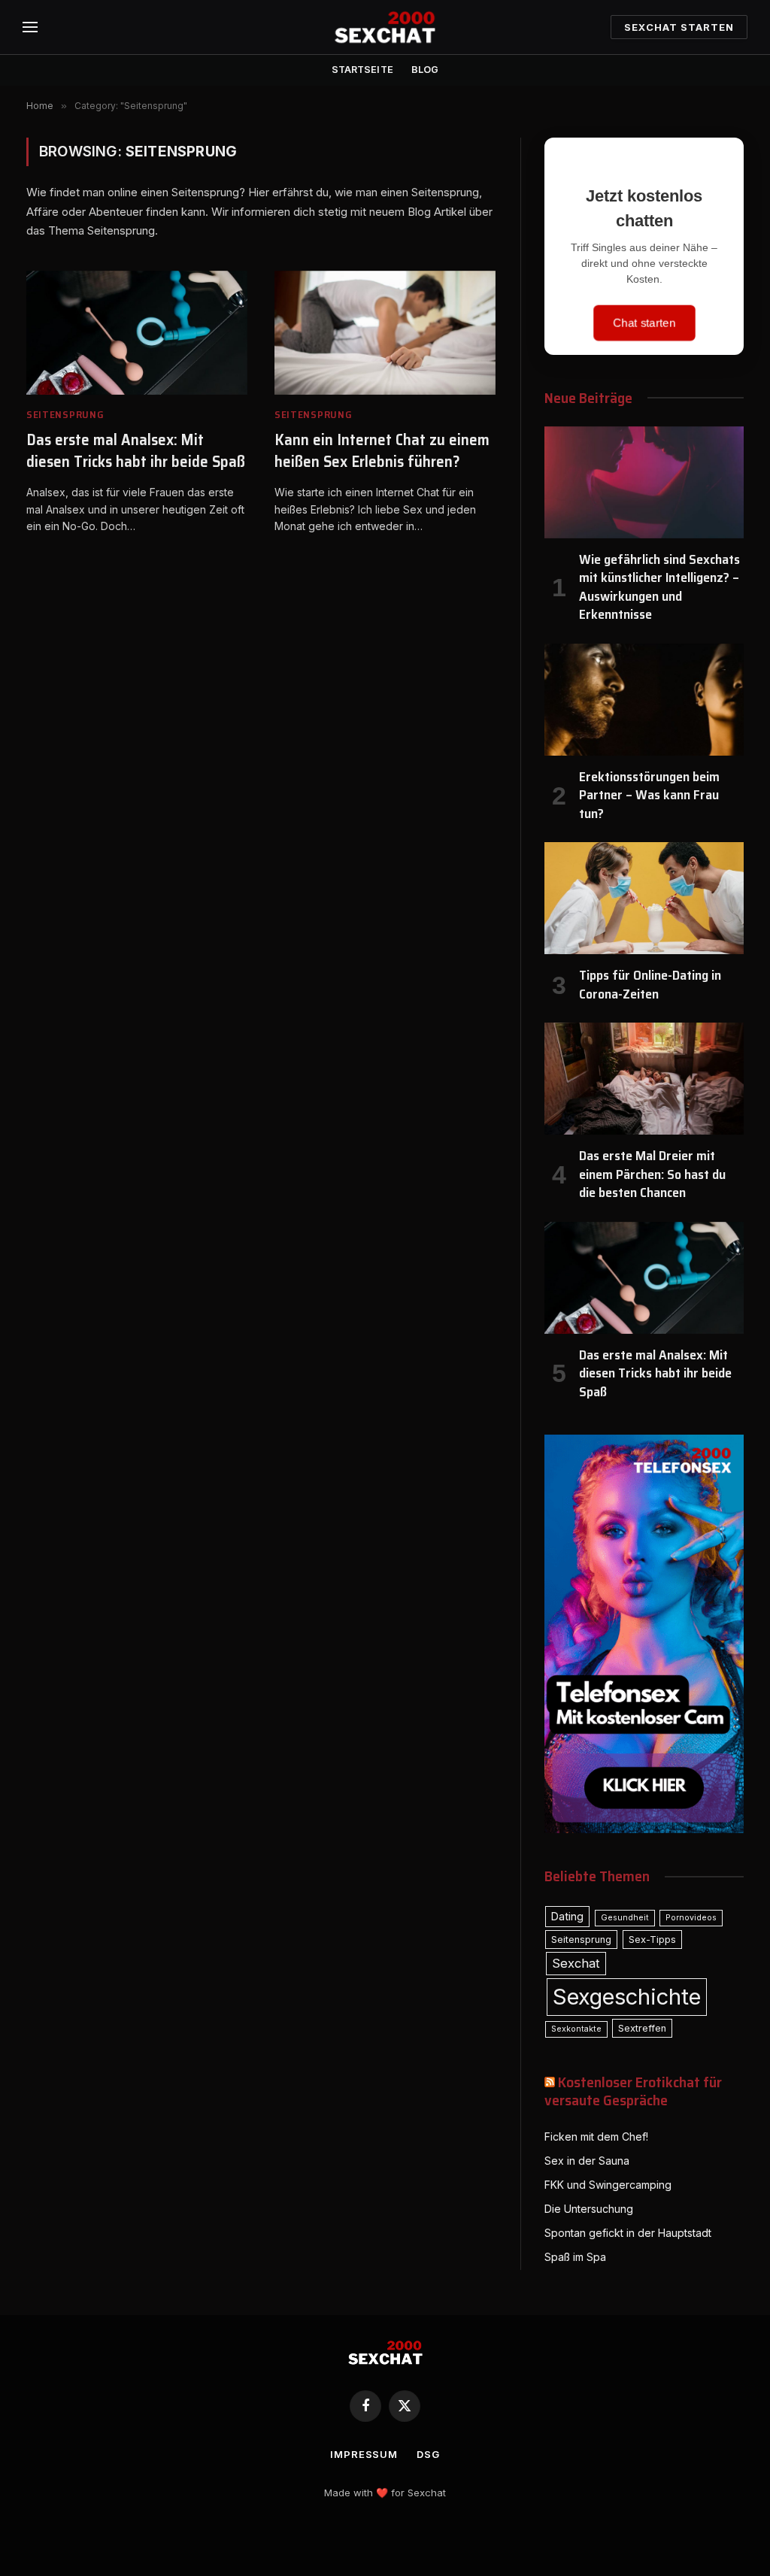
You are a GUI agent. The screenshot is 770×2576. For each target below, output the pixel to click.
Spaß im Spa (575, 2257)
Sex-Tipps (652, 1940)
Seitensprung (65, 415)
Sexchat (576, 1963)
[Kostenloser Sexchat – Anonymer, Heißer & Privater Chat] (385, 27)
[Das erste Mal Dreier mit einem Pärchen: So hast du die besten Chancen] (644, 1079)
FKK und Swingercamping (608, 2185)
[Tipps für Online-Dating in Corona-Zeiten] (644, 898)
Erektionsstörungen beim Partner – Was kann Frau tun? (649, 795)
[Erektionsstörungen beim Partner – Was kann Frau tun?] (644, 700)
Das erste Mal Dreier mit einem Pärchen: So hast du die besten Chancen (652, 1174)
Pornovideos (691, 1918)
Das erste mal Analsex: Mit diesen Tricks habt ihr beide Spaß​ (136, 451)
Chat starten (644, 323)
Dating (567, 1916)
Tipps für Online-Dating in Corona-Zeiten (650, 985)
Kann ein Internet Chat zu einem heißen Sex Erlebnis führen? (382, 451)
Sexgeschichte (627, 1997)
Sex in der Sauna (587, 2161)
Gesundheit (625, 1918)
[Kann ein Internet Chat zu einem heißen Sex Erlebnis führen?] (385, 333)
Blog (425, 70)
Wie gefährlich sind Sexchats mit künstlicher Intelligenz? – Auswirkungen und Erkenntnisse (659, 587)
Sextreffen (642, 2028)
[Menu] (30, 27)
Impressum (364, 2454)
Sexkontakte (576, 2029)
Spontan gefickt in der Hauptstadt (628, 2233)
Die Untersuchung (589, 2209)
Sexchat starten (679, 27)
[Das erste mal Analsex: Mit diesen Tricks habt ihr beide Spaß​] (137, 333)
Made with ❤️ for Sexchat (385, 2493)
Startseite (362, 70)
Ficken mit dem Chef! (596, 2137)
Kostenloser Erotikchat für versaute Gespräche (633, 2091)
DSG (428, 2454)
